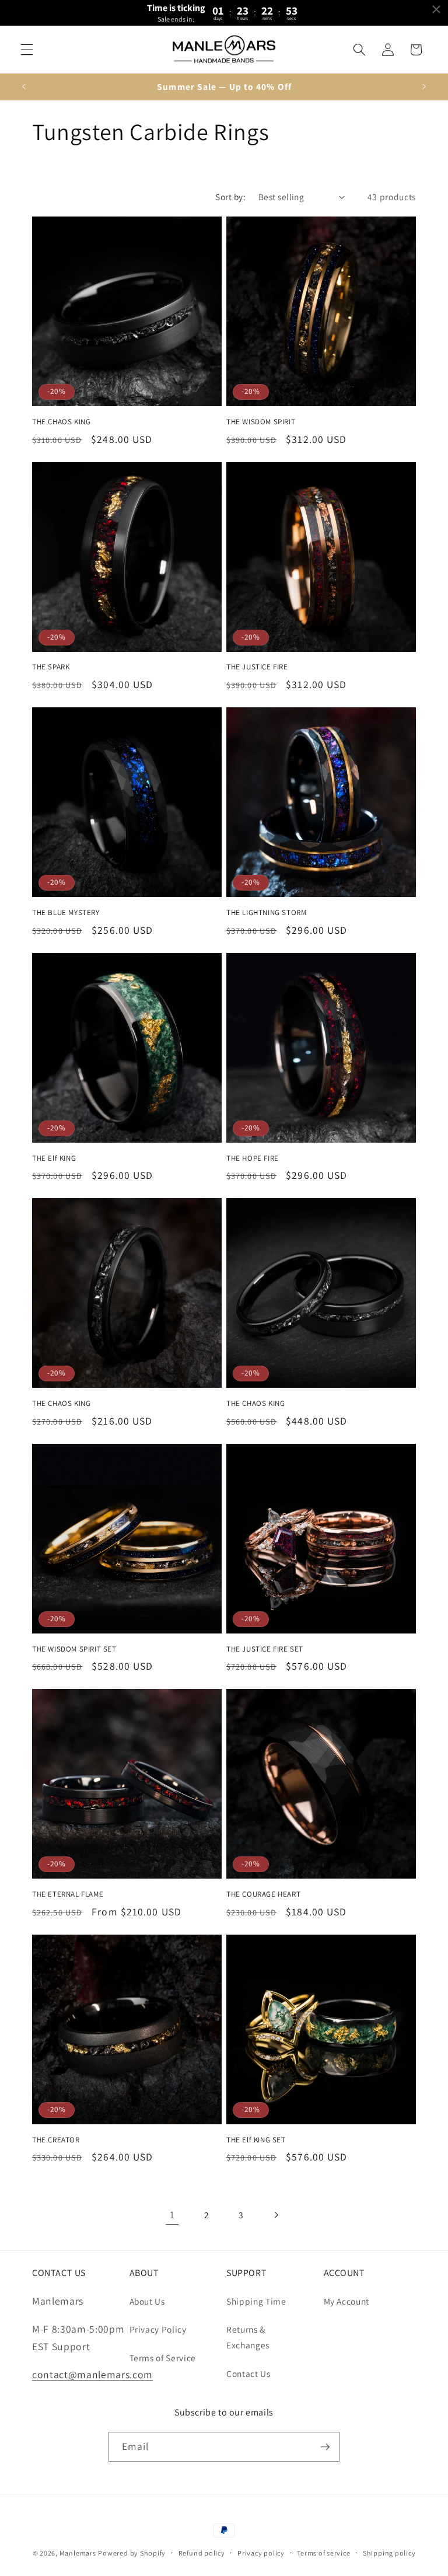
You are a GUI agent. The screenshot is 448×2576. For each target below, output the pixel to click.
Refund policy (202, 2553)
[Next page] (276, 2215)
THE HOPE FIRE (253, 1158)
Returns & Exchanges (248, 2337)
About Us (147, 2301)
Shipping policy (389, 2553)
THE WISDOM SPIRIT (261, 422)
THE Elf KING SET (256, 2140)
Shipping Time (256, 2301)
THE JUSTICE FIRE (257, 667)
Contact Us (249, 2373)
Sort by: (230, 197)
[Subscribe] (325, 2447)
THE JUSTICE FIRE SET (265, 1649)
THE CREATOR (56, 2140)
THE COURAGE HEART (263, 1894)
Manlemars (78, 2553)
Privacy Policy (158, 2329)
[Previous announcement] (24, 86)
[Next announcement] (424, 86)
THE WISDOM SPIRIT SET (74, 1649)
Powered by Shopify (132, 2553)
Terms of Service (163, 2358)
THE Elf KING (54, 1158)
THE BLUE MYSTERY (66, 913)
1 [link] (172, 2214)
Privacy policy (261, 2553)
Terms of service (323, 2553)
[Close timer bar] (436, 9)
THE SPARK (51, 667)
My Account (347, 2301)
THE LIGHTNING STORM (266, 913)
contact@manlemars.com (92, 2374)
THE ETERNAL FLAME (68, 1894)
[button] (27, 50)
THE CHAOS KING (61, 422)
